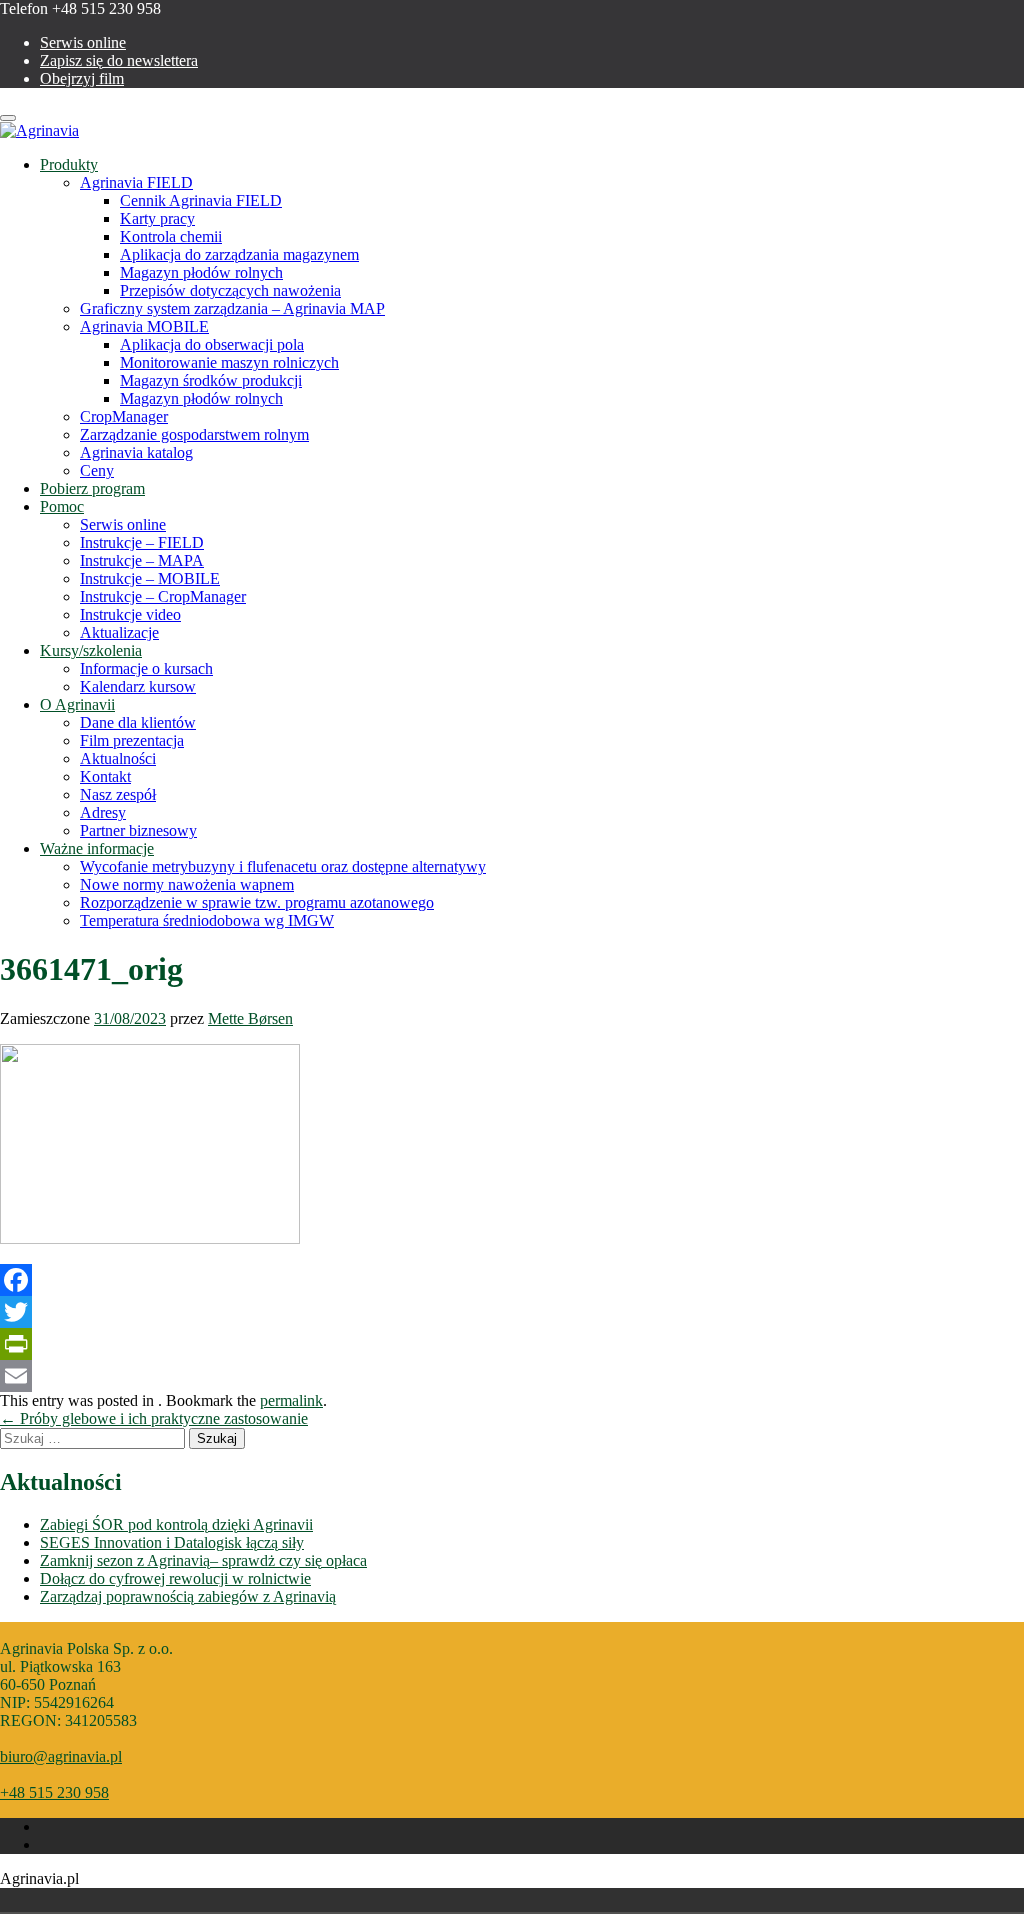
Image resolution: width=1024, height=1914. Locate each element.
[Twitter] (512, 1312)
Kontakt (105, 776)
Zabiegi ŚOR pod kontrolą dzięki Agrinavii (176, 1524)
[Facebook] (512, 1280)
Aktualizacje (119, 632)
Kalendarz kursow (138, 686)
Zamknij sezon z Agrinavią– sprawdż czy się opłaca (203, 1560)
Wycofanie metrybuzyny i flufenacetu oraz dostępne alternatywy (283, 866)
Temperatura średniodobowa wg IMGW (207, 920)
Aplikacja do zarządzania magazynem (239, 254)
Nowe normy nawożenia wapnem (187, 884)
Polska (72, 1900)
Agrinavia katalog (136, 452)
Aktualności (118, 758)
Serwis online (83, 42)
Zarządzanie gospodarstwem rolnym (194, 434)
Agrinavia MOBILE (144, 326)
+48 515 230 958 (54, 1792)
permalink (291, 1400)
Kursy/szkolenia (91, 650)
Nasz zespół (118, 794)
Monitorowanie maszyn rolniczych (229, 362)
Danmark (44, 1900)
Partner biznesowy (138, 830)
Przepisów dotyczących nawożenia (230, 290)
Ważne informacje (97, 848)
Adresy (103, 812)
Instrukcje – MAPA (142, 560)
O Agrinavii (77, 704)
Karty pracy (157, 218)
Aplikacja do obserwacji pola (212, 344)
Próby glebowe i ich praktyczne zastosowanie (154, 1418)
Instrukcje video (130, 614)
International (128, 1900)
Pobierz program (92, 488)
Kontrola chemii (171, 236)
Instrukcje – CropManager (163, 596)
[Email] (512, 1376)
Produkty (69, 164)
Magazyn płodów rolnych (201, 272)
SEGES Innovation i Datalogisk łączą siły (172, 1542)
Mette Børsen (250, 1018)
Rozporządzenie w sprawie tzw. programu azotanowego (257, 902)
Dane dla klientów (138, 722)
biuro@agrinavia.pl (61, 1756)
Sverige (100, 1900)
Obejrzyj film (82, 78)
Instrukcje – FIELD (142, 542)
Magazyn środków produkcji (211, 380)
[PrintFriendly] (512, 1344)
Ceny (97, 470)
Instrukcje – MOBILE (150, 578)
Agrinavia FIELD (136, 182)
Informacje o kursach (146, 668)
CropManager (124, 416)
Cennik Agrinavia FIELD (201, 200)
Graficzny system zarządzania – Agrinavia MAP (232, 308)
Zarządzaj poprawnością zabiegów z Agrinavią (188, 1596)
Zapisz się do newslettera (119, 60)
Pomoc (62, 506)
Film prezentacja (132, 740)
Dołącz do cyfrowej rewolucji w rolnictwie (175, 1578)
